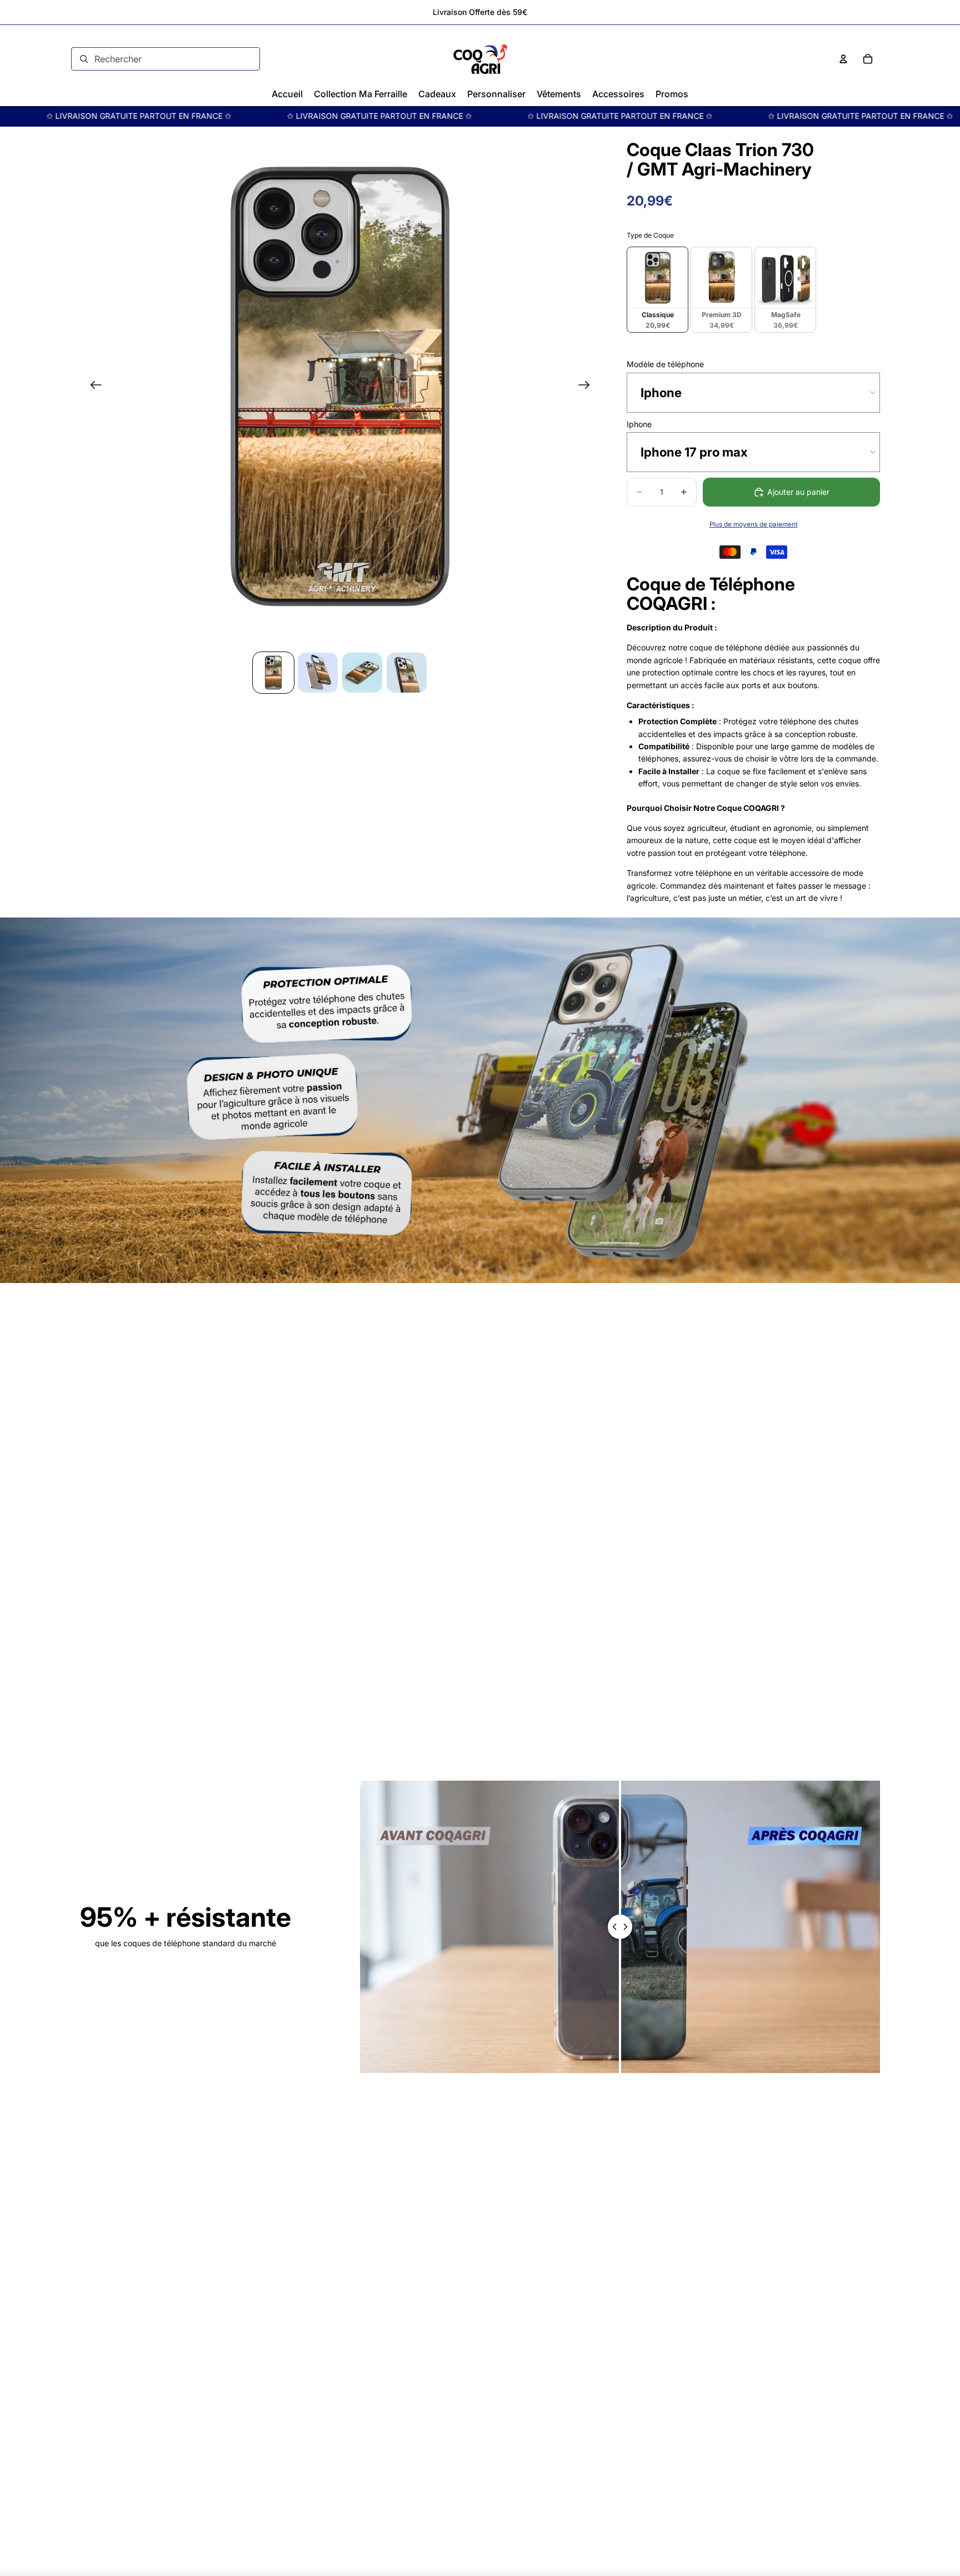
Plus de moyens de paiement (754, 524)
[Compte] (843, 59)
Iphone (639, 424)
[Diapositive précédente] (92, 387)
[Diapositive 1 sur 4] (273, 673)
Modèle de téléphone (665, 364)
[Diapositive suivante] (587, 387)
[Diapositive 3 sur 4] (362, 673)
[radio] (657, 290)
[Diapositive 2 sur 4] (318, 673)
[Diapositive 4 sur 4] (407, 673)
